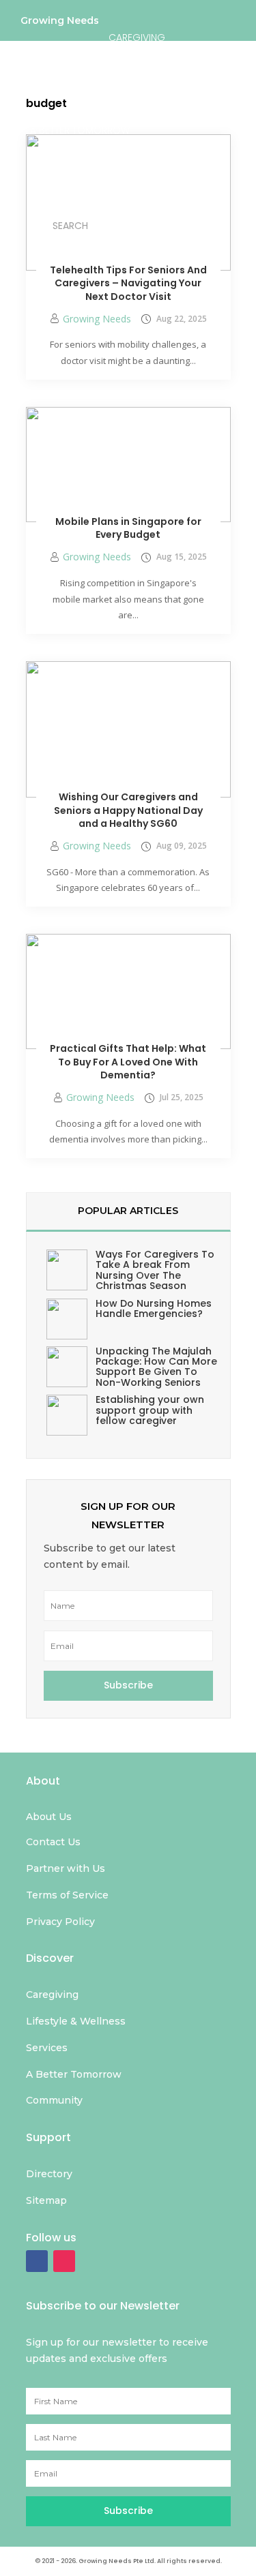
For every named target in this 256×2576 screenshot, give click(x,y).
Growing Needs (60, 24)
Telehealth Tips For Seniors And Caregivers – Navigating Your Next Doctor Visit (128, 283)
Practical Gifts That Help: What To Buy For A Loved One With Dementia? (128, 1062)
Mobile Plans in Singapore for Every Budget (128, 528)
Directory (143, 177)
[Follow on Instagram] (64, 2261)
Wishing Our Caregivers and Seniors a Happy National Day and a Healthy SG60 (128, 810)
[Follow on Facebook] (37, 2261)
